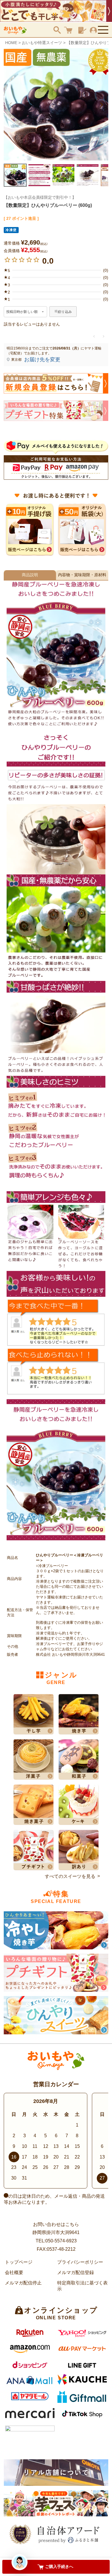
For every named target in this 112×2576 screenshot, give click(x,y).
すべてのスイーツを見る (70, 1876)
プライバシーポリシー (80, 2262)
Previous (10, 105)
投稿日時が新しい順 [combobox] (22, 312)
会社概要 (14, 2272)
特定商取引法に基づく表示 (82, 2286)
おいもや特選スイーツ (42, 43)
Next (102, 105)
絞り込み (65, 312)
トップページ (19, 2262)
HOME (11, 43)
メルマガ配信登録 (76, 2272)
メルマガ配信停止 (23, 2283)
